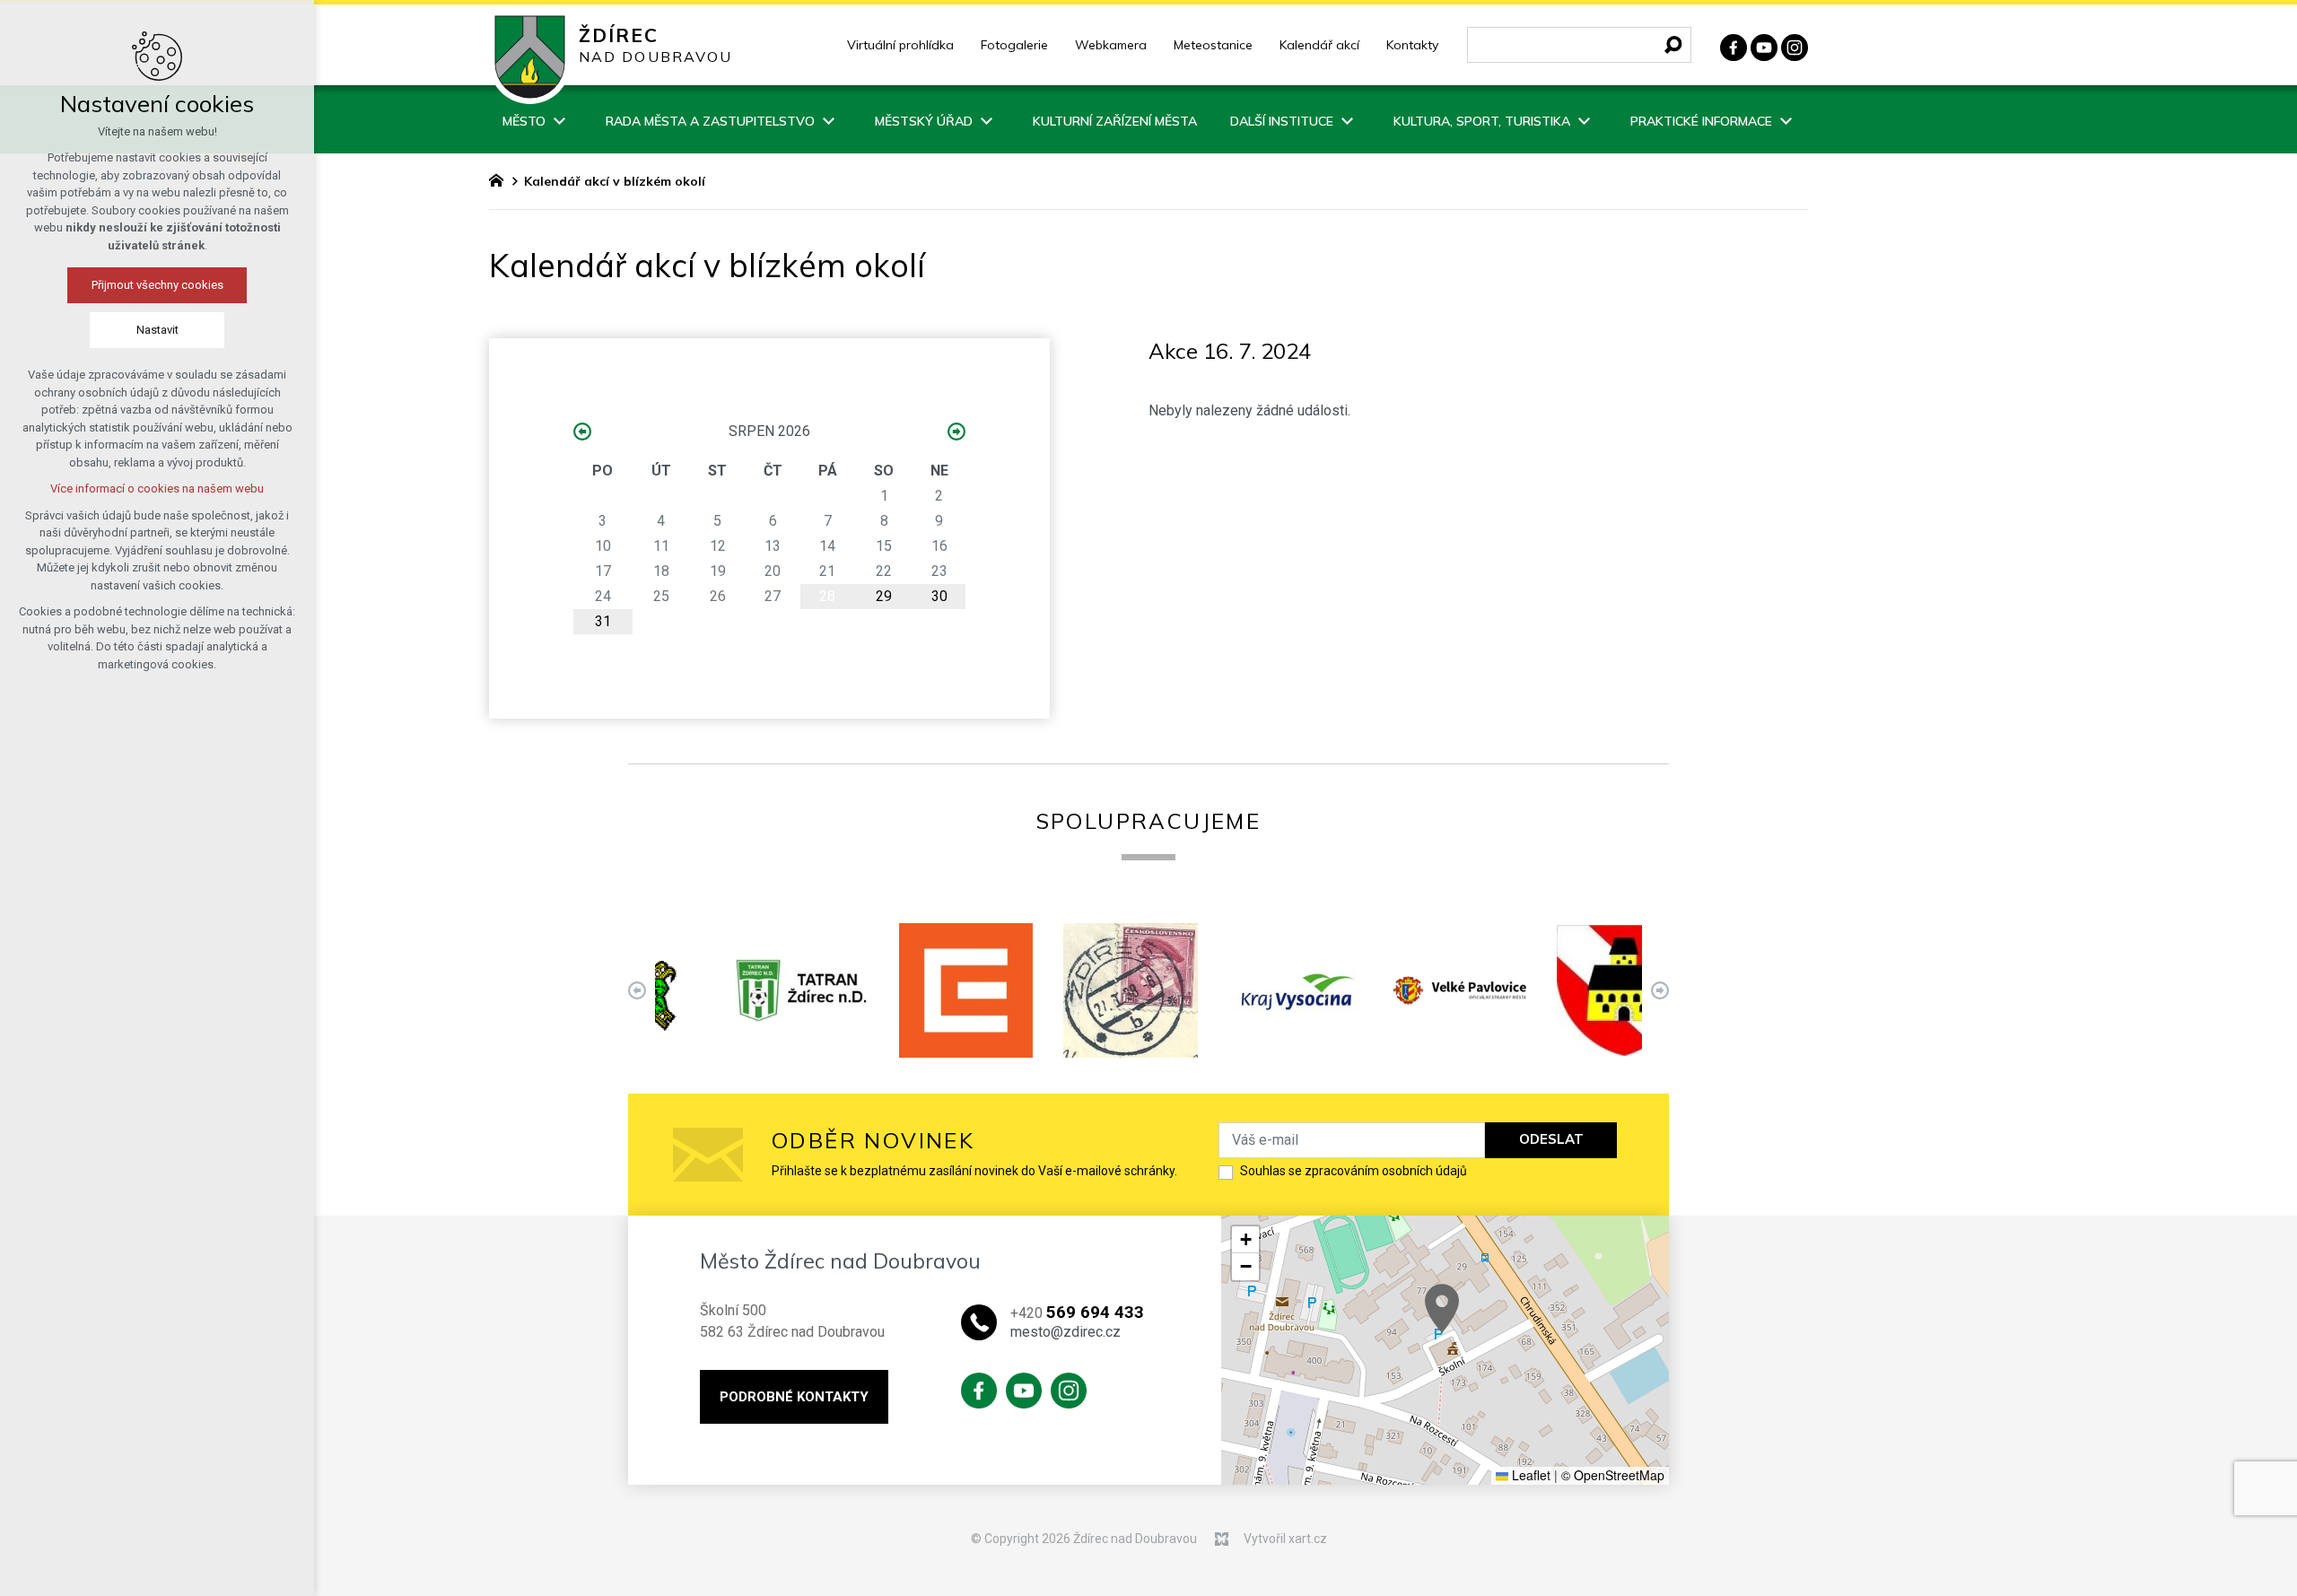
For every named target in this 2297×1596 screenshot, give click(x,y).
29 (884, 596)
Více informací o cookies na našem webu (157, 488)
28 (827, 596)
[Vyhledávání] (1579, 45)
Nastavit (157, 330)
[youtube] (1764, 45)
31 (603, 621)
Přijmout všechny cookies (157, 285)
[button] (1442, 1308)
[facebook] (1734, 45)
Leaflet (1529, 1475)
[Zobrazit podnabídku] (559, 119)
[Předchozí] (1660, 990)
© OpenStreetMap (1613, 1475)
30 (939, 596)
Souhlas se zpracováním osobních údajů (1354, 1171)
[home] (501, 179)
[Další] (637, 990)
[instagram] (1795, 45)
